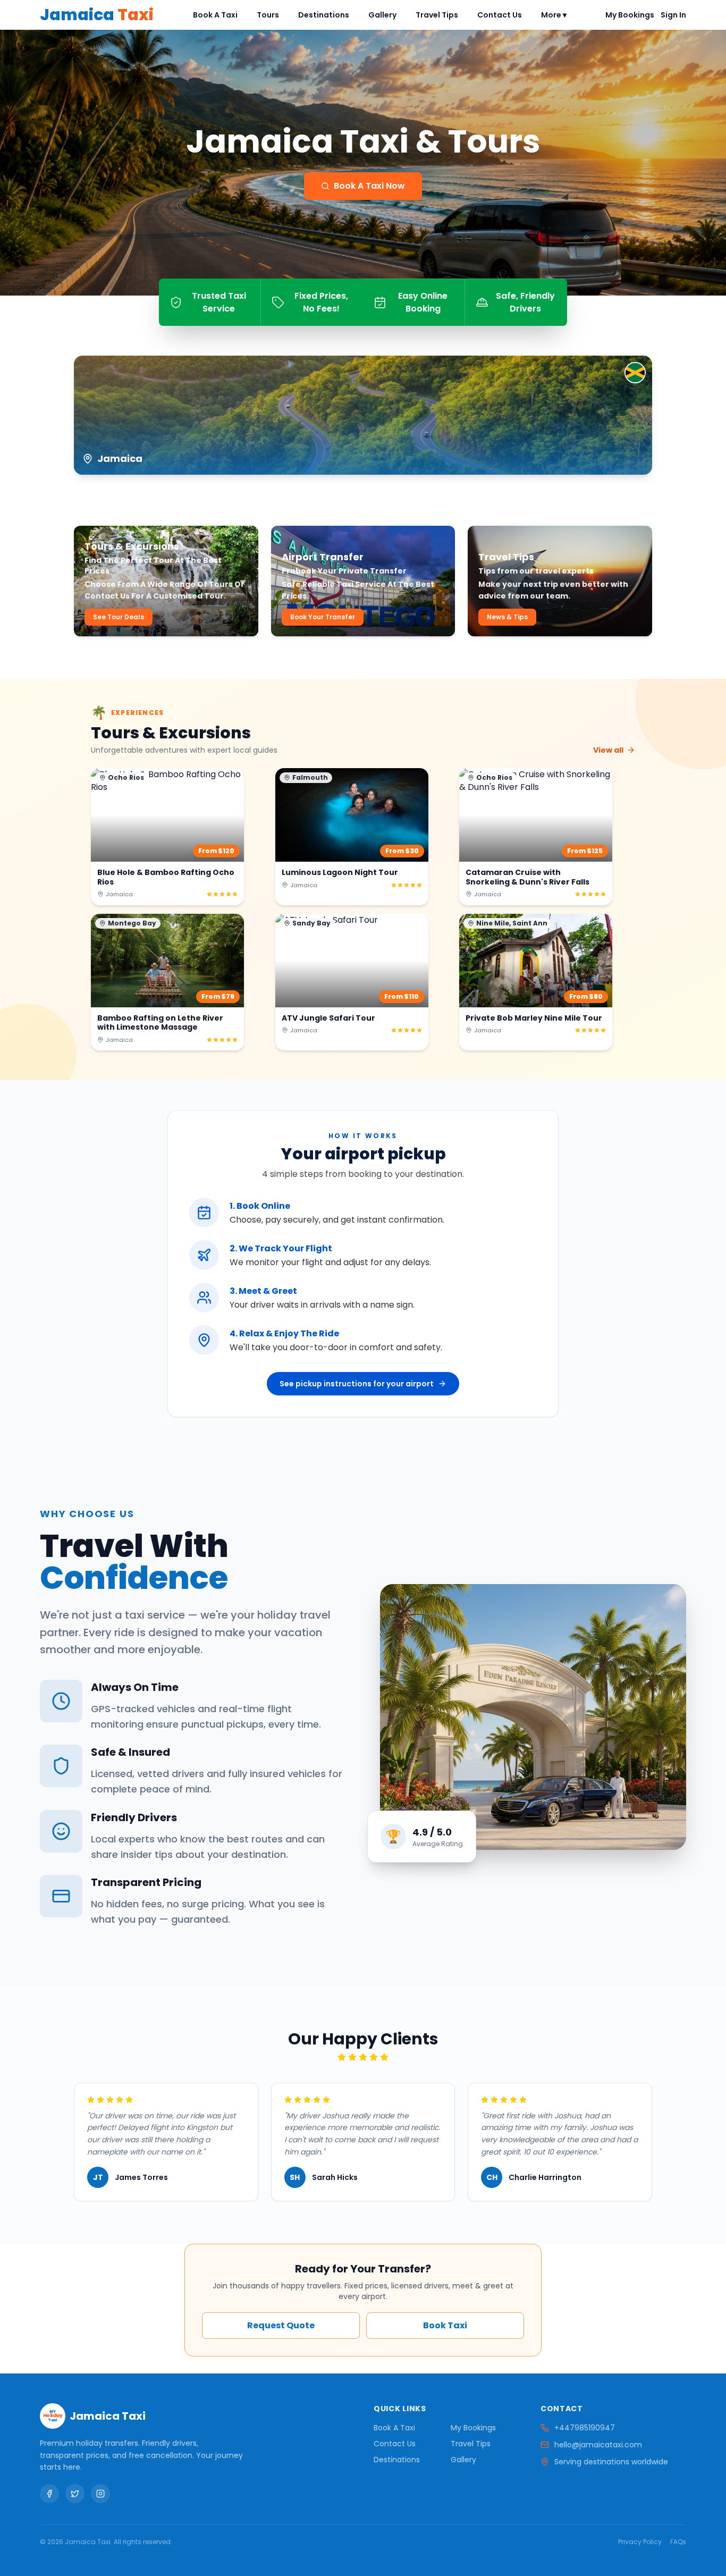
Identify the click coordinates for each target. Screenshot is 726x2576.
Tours (268, 15)
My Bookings (630, 15)
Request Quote (281, 2325)
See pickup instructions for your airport (357, 1384)
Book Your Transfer (323, 617)
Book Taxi (445, 2325)
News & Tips (507, 617)
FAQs (678, 2542)
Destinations (324, 15)
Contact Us (500, 15)
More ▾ (554, 15)
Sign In (673, 15)
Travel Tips (437, 15)
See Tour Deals (119, 617)
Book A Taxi (215, 15)
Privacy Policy (640, 2542)
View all (608, 750)
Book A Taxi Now (369, 186)
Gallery (382, 15)
